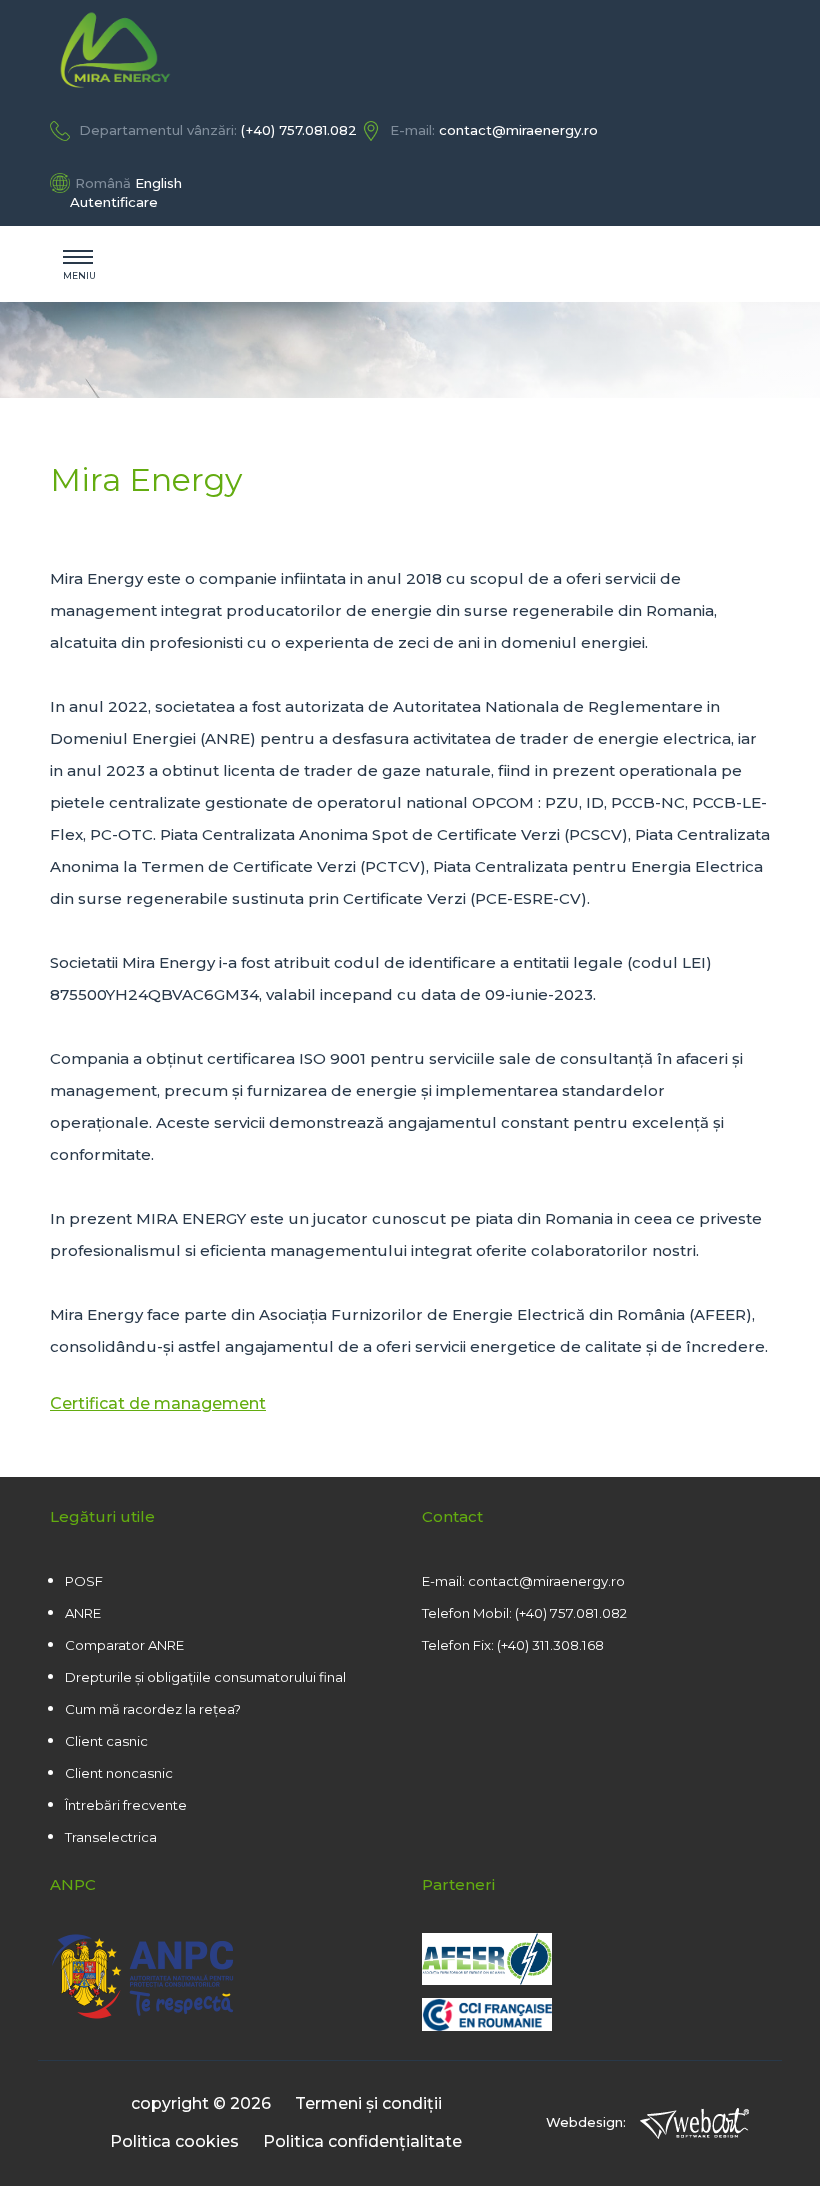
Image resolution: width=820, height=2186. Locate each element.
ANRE (83, 1613)
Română (103, 183)
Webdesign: (588, 2122)
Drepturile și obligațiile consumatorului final (205, 1677)
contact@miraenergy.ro (518, 130)
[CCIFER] (596, 2017)
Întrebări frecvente (126, 1805)
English (158, 183)
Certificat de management (158, 1403)
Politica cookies (174, 2141)
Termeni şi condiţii (368, 2103)
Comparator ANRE (124, 1645)
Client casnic (106, 1741)
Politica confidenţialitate (362, 2141)
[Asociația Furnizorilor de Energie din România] (487, 1979)
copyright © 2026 (201, 2103)
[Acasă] (410, 50)
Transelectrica (111, 1837)
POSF (84, 1581)
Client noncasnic (119, 1773)
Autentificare (114, 202)
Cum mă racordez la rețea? (153, 1709)
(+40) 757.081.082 (299, 130)
